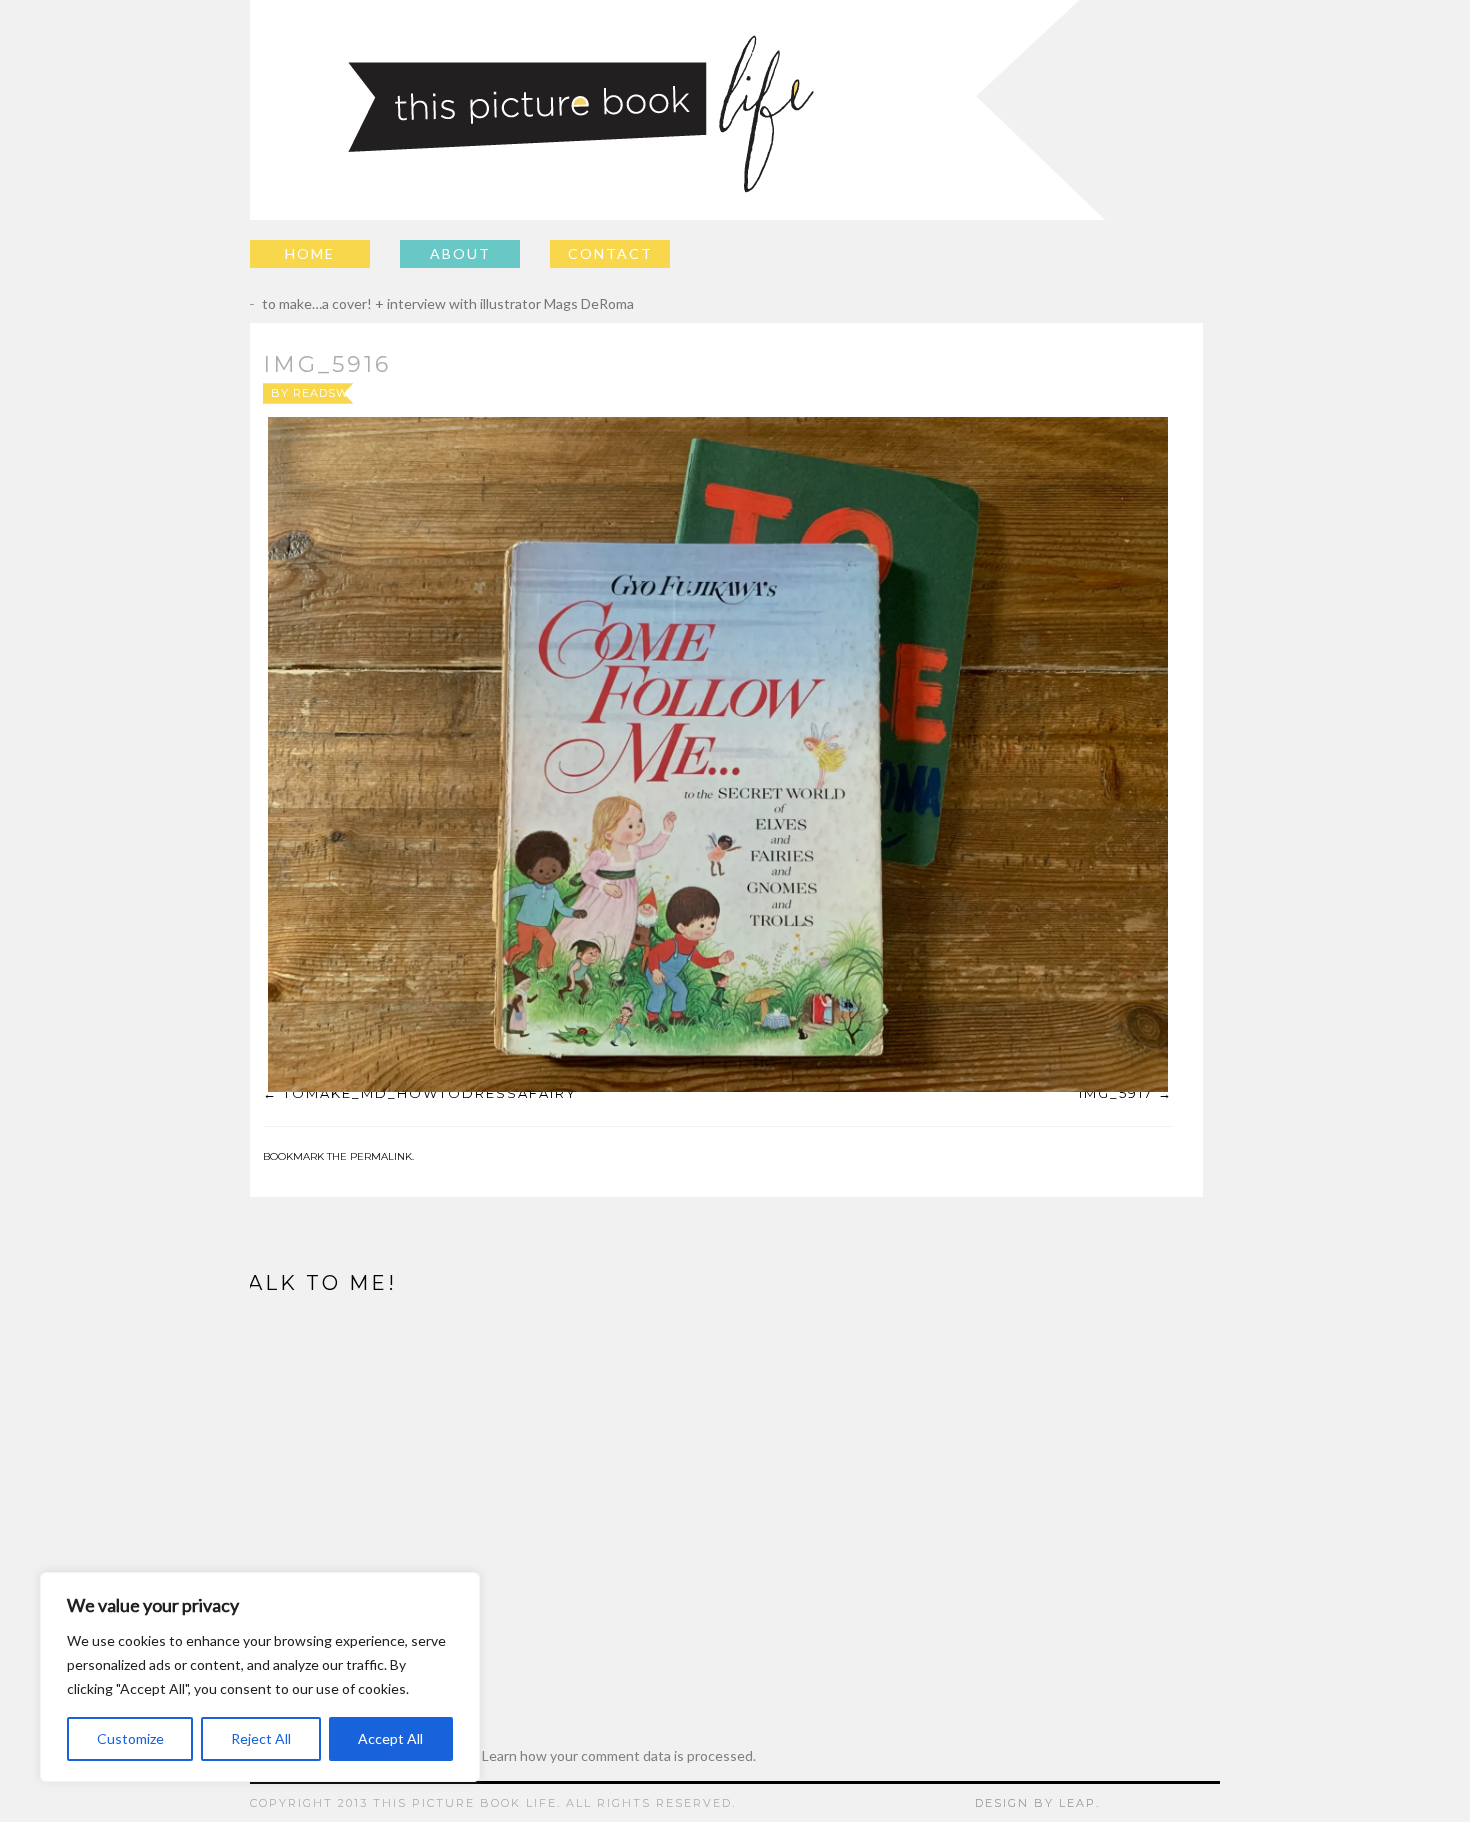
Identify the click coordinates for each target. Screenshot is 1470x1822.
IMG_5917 (1116, 1093)
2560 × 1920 (765, 393)
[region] (260, 1677)
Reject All (261, 1738)
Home (310, 253)
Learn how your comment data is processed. (619, 1755)
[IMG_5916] (718, 754)
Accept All (390, 1738)
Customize (130, 1738)
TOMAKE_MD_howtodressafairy (430, 1093)
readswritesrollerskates (389, 393)
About (460, 253)
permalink (381, 1156)
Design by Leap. (1037, 1803)
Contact (610, 253)
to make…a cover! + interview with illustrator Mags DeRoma (433, 303)
